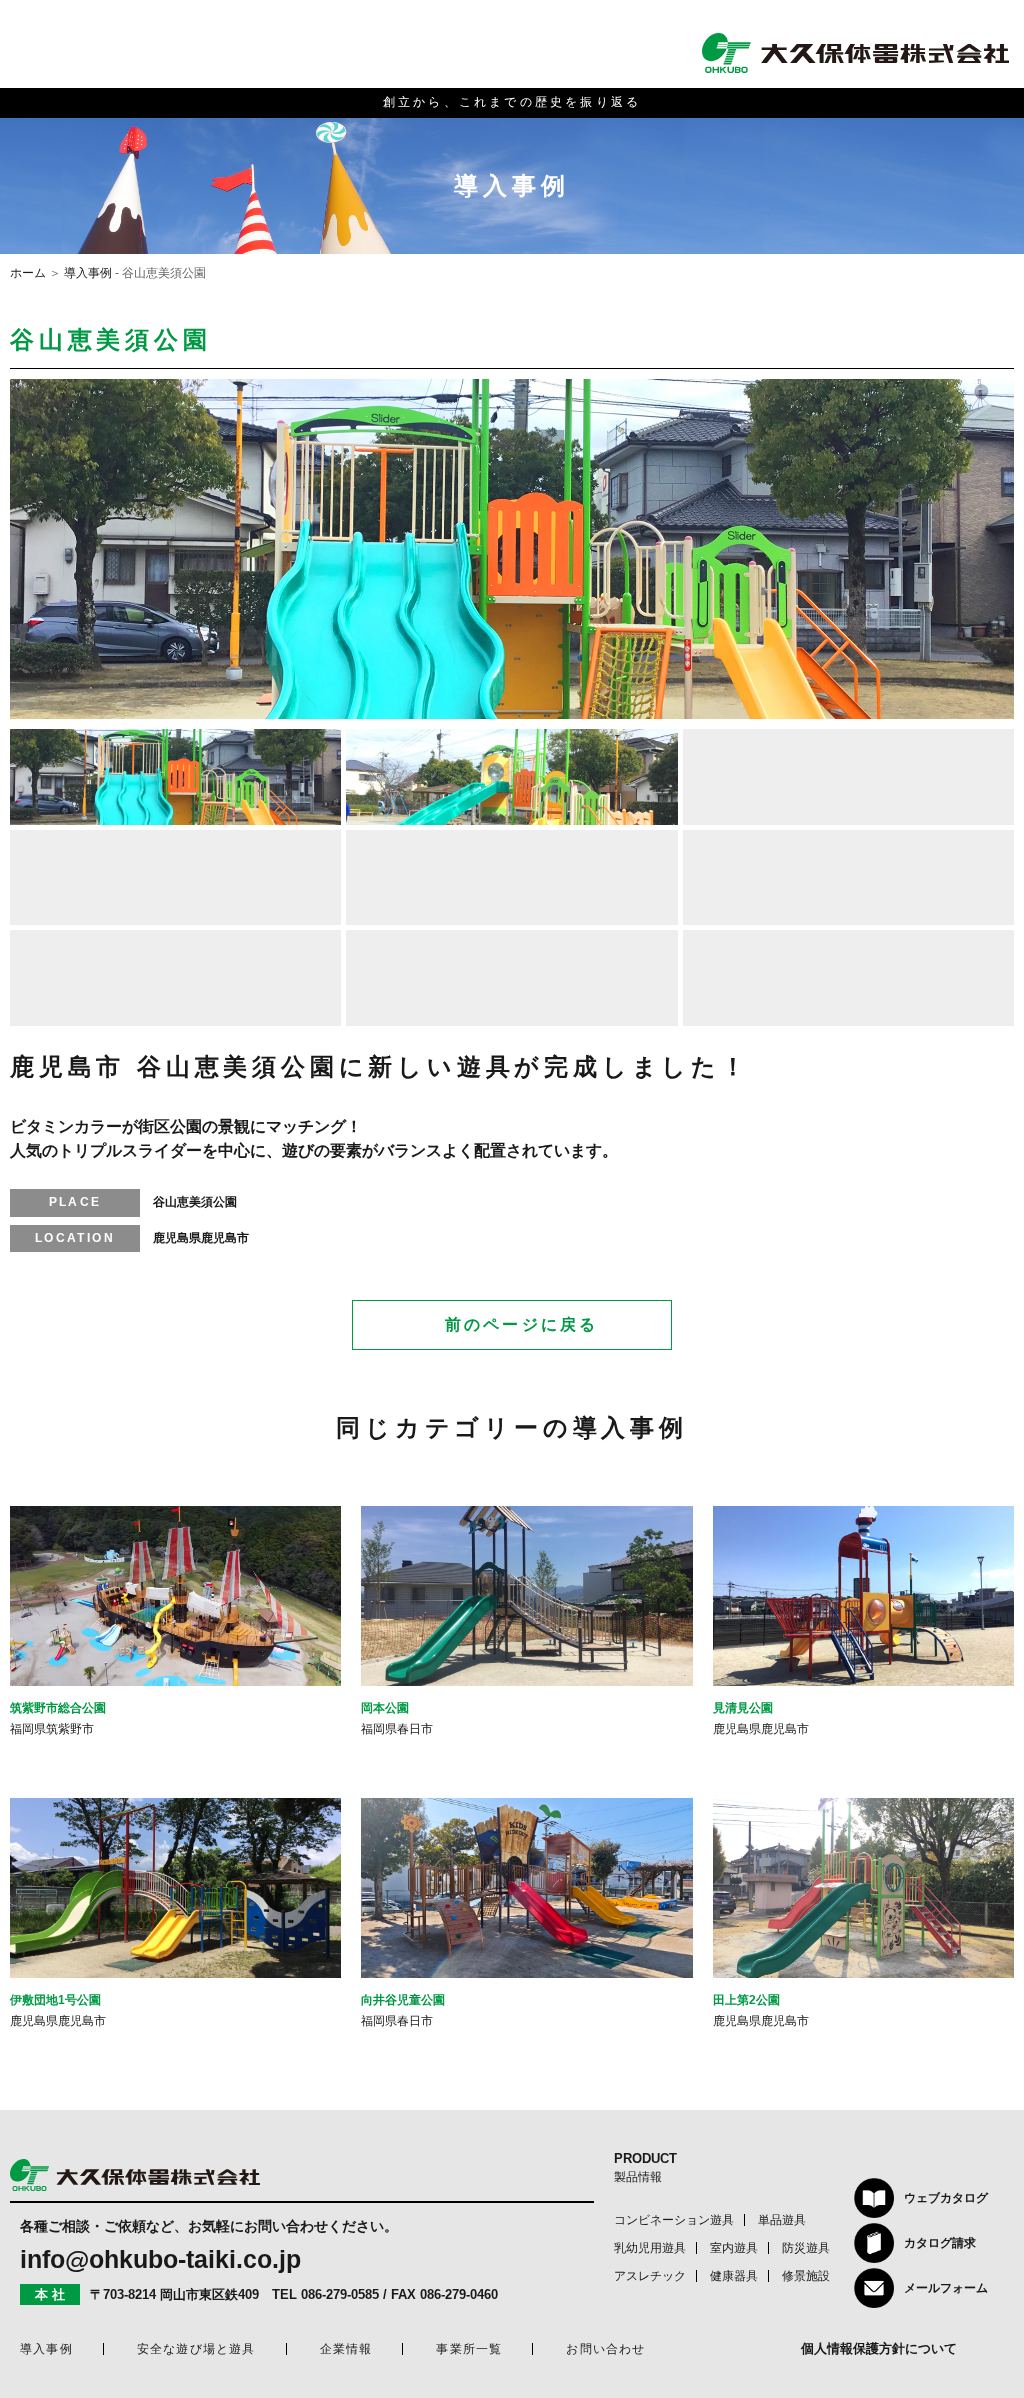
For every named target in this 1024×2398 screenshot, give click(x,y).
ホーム (28, 273)
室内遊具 (734, 2248)
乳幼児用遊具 (650, 2248)
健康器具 (734, 2276)
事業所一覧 (469, 2349)
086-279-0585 (340, 2294)
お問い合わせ (605, 2349)
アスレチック (650, 2276)
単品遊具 (782, 2220)
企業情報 (346, 2349)
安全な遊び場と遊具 (196, 2349)
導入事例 (88, 273)
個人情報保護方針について (879, 2348)
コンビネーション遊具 (674, 2220)
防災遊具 (806, 2248)
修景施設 (806, 2276)
